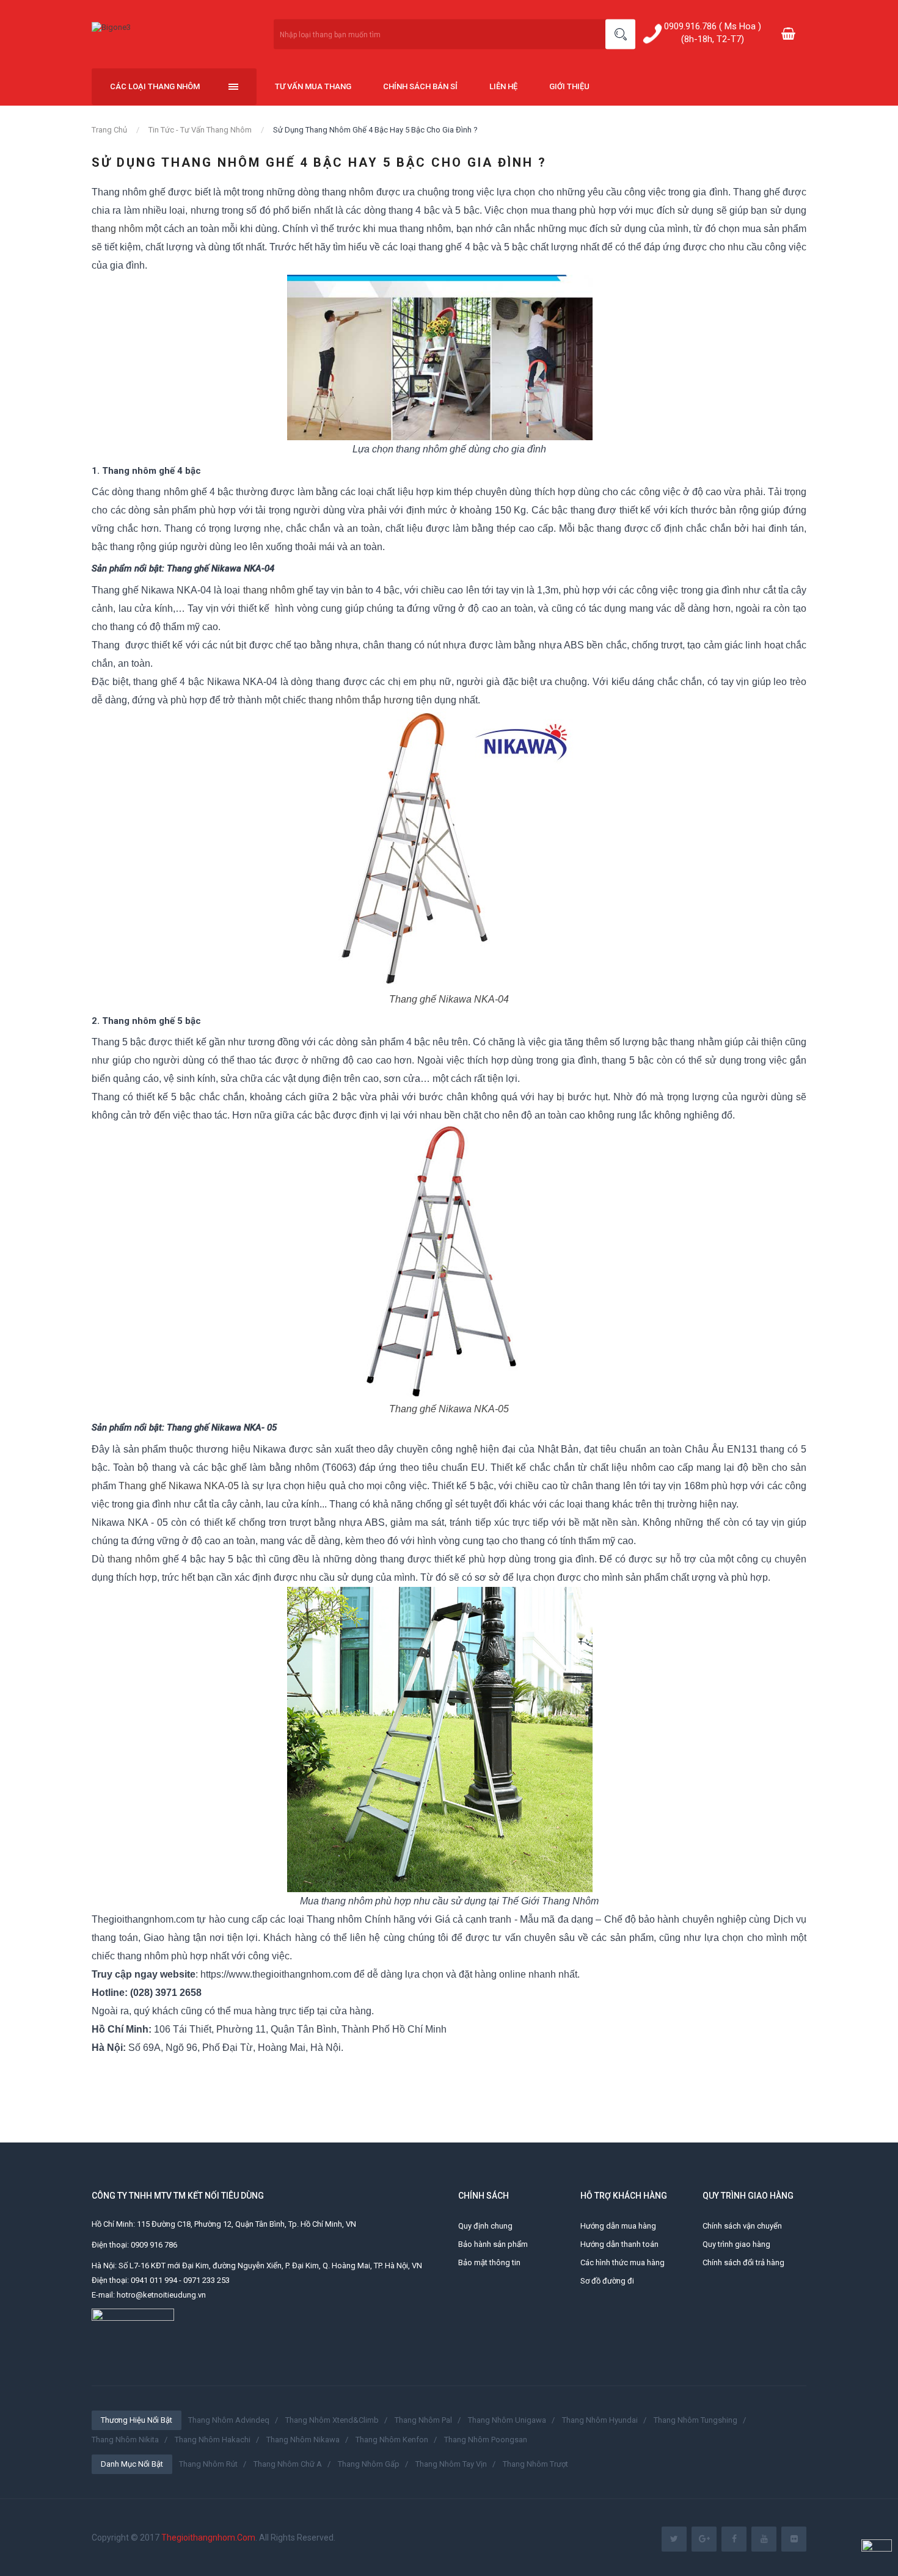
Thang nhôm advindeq (229, 2420)
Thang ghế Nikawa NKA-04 (449, 999)
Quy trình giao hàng (736, 2244)
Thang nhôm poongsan (486, 2440)
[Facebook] (734, 2539)
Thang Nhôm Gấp (369, 2464)
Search (620, 34)
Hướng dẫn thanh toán (619, 2244)
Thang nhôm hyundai (600, 2420)
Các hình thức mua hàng (622, 2262)
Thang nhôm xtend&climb (332, 2420)
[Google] (704, 2539)
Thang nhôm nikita (125, 2440)
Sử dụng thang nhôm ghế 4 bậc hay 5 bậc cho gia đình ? (375, 130)
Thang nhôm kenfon (392, 2440)
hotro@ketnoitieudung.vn (161, 2295)
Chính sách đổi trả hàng (743, 2262)
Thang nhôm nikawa (303, 2440)
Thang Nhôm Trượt (535, 2464)
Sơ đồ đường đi (607, 2281)
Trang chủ (109, 130)
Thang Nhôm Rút (208, 2464)
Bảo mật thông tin (489, 2262)
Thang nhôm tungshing (695, 2420)
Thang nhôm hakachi (213, 2440)
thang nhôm (117, 229)
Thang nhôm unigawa (507, 2420)
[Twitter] (674, 2539)
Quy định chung (485, 2226)
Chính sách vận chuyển (742, 2226)
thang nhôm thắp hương (361, 700)
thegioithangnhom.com (208, 2538)
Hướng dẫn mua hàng (618, 2226)
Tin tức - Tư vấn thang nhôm (200, 130)
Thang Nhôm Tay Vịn (451, 2464)
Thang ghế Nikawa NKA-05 (449, 1409)
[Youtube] (764, 2539)
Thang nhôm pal (423, 2420)
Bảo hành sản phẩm (493, 2244)
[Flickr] (794, 2539)
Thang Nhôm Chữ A (288, 2464)
